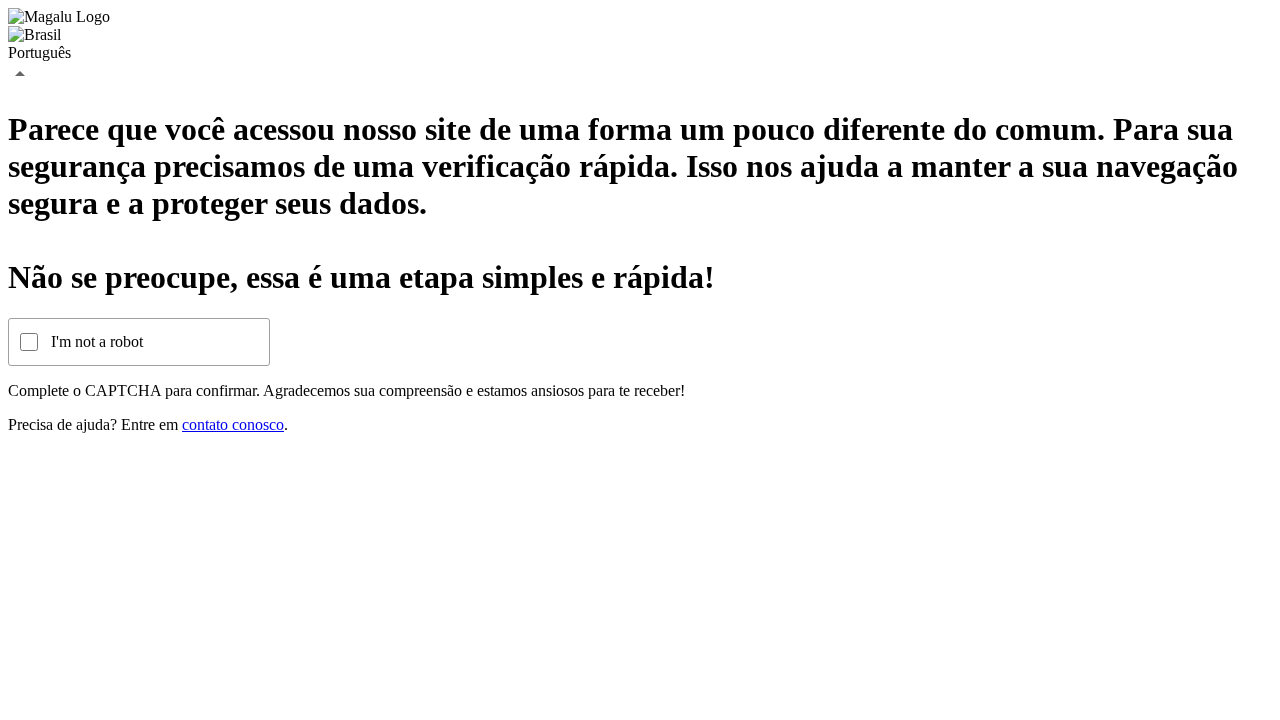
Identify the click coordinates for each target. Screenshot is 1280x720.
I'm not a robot (97, 341)
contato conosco (233, 424)
